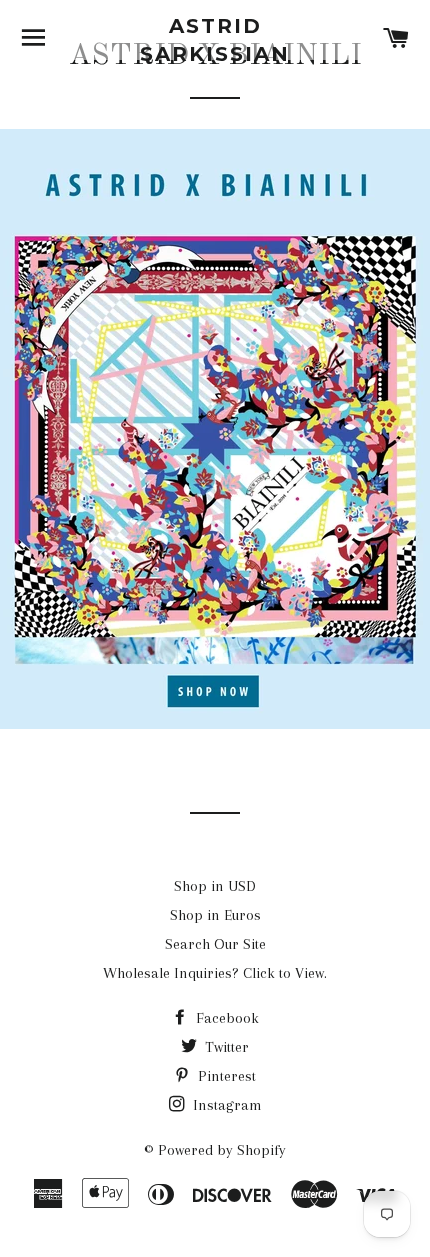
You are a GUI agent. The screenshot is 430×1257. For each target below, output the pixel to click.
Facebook (225, 1018)
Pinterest (225, 1076)
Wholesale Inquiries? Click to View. (215, 973)
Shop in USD (215, 886)
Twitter (225, 1047)
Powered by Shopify (222, 1150)
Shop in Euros (215, 915)
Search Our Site (215, 944)
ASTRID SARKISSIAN (215, 40)
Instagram (225, 1105)
